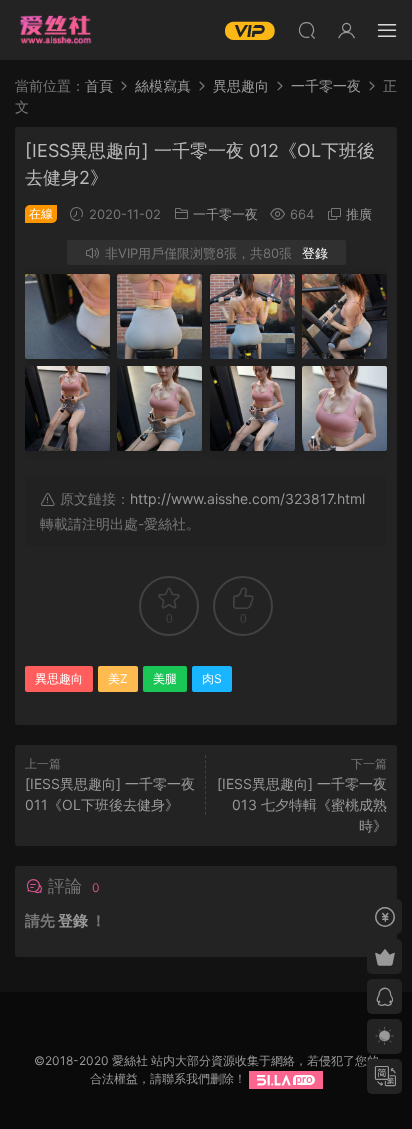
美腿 (165, 678)
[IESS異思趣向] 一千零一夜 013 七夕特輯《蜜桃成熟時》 (302, 804)
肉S (212, 678)
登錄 (315, 253)
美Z (118, 678)
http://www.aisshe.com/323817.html (247, 498)
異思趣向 (59, 678)
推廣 (359, 214)
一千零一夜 (225, 214)
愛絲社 (55, 30)
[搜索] (307, 30)
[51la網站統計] (286, 1078)
